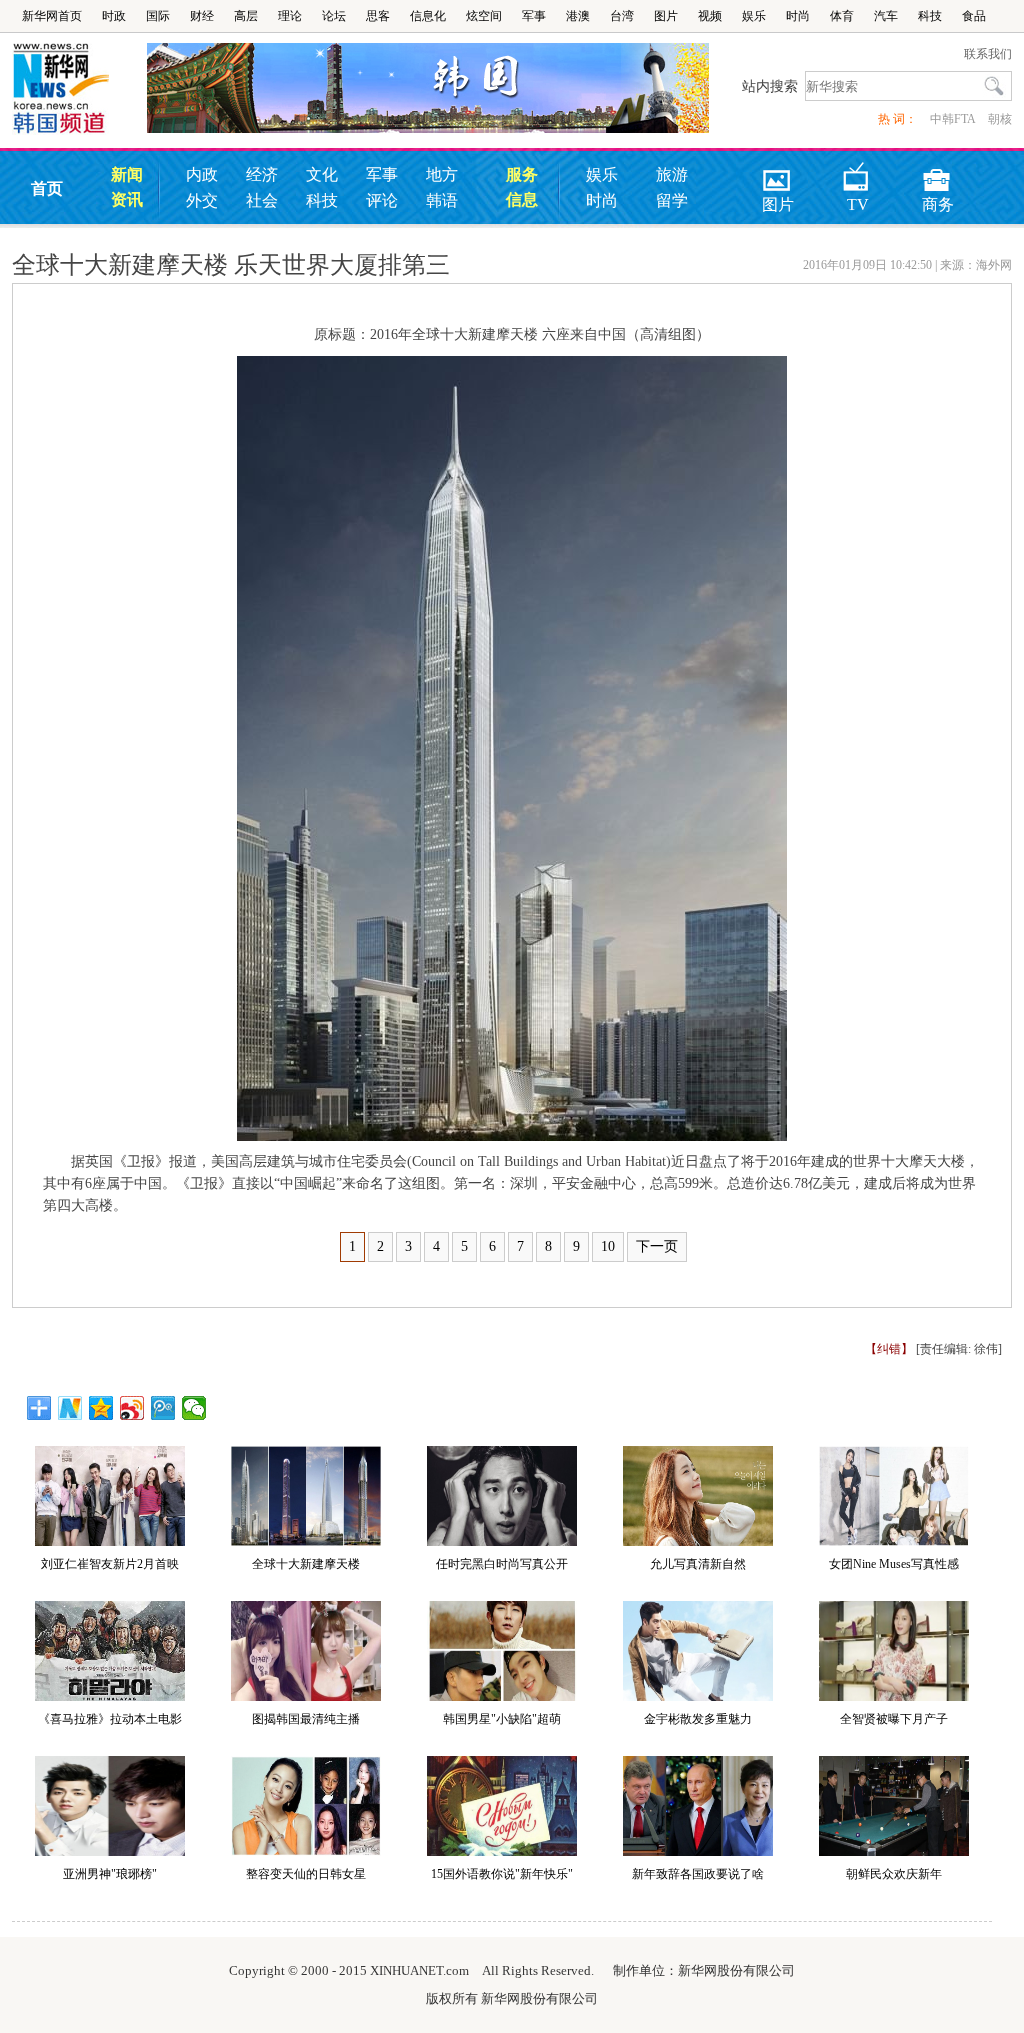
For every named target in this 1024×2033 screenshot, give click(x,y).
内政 (202, 174)
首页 (47, 188)
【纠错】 (889, 1349)
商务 (938, 173)
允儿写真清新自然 (698, 1564)
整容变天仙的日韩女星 (306, 1874)
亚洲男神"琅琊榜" (110, 1874)
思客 (378, 16)
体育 (842, 16)
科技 (930, 16)
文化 (322, 174)
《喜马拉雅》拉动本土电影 (110, 1719)
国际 (158, 16)
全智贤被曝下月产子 (894, 1719)
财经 (202, 16)
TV (858, 173)
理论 (290, 16)
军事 (534, 16)
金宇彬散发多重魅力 (698, 1719)
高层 (246, 16)
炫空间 (484, 16)
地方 (442, 174)
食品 (974, 16)
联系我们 (988, 54)
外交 (202, 200)
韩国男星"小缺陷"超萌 (502, 1719)
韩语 (442, 200)
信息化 (428, 16)
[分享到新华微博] (70, 1408)
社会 (262, 200)
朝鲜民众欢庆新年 (894, 1874)
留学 (672, 200)
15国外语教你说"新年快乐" (502, 1874)
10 (608, 1246)
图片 (666, 16)
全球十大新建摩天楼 (306, 1564)
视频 (710, 16)
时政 (114, 16)
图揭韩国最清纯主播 (306, 1719)
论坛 (334, 16)
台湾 (622, 16)
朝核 (1000, 119)
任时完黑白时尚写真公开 (502, 1564)
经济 (262, 174)
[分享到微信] (194, 1408)
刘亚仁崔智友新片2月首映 (110, 1564)
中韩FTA (952, 119)
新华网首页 (52, 16)
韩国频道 (79, 89)
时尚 (798, 16)
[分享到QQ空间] (101, 1408)
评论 (382, 200)
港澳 (578, 16)
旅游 (672, 174)
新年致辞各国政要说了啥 (698, 1874)
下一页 (657, 1246)
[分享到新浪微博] (132, 1408)
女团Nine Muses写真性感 (894, 1564)
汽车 (886, 16)
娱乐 (754, 16)
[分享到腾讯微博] (163, 1408)
